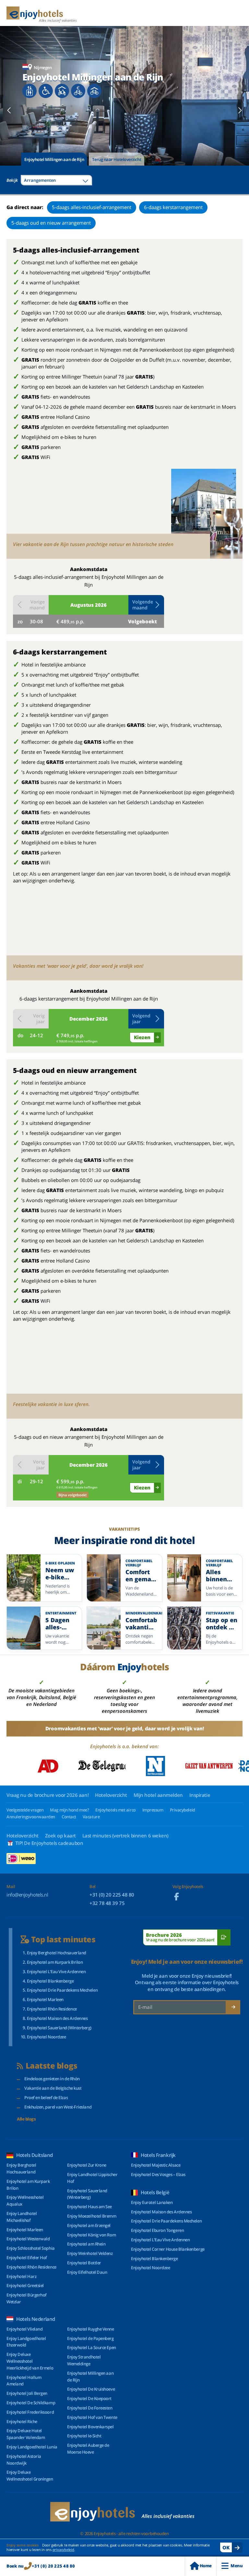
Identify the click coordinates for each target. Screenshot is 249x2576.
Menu (237, 2566)
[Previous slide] (9, 110)
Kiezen (142, 1037)
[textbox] (56, 180)
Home (206, 2566)
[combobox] (56, 180)
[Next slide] (240, 110)
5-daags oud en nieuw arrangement (51, 223)
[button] (146, 605)
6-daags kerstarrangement (173, 207)
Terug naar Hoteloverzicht (117, 159)
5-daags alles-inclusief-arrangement (92, 207)
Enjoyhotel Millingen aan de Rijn (54, 159)
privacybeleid (63, 2550)
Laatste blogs (52, 2066)
